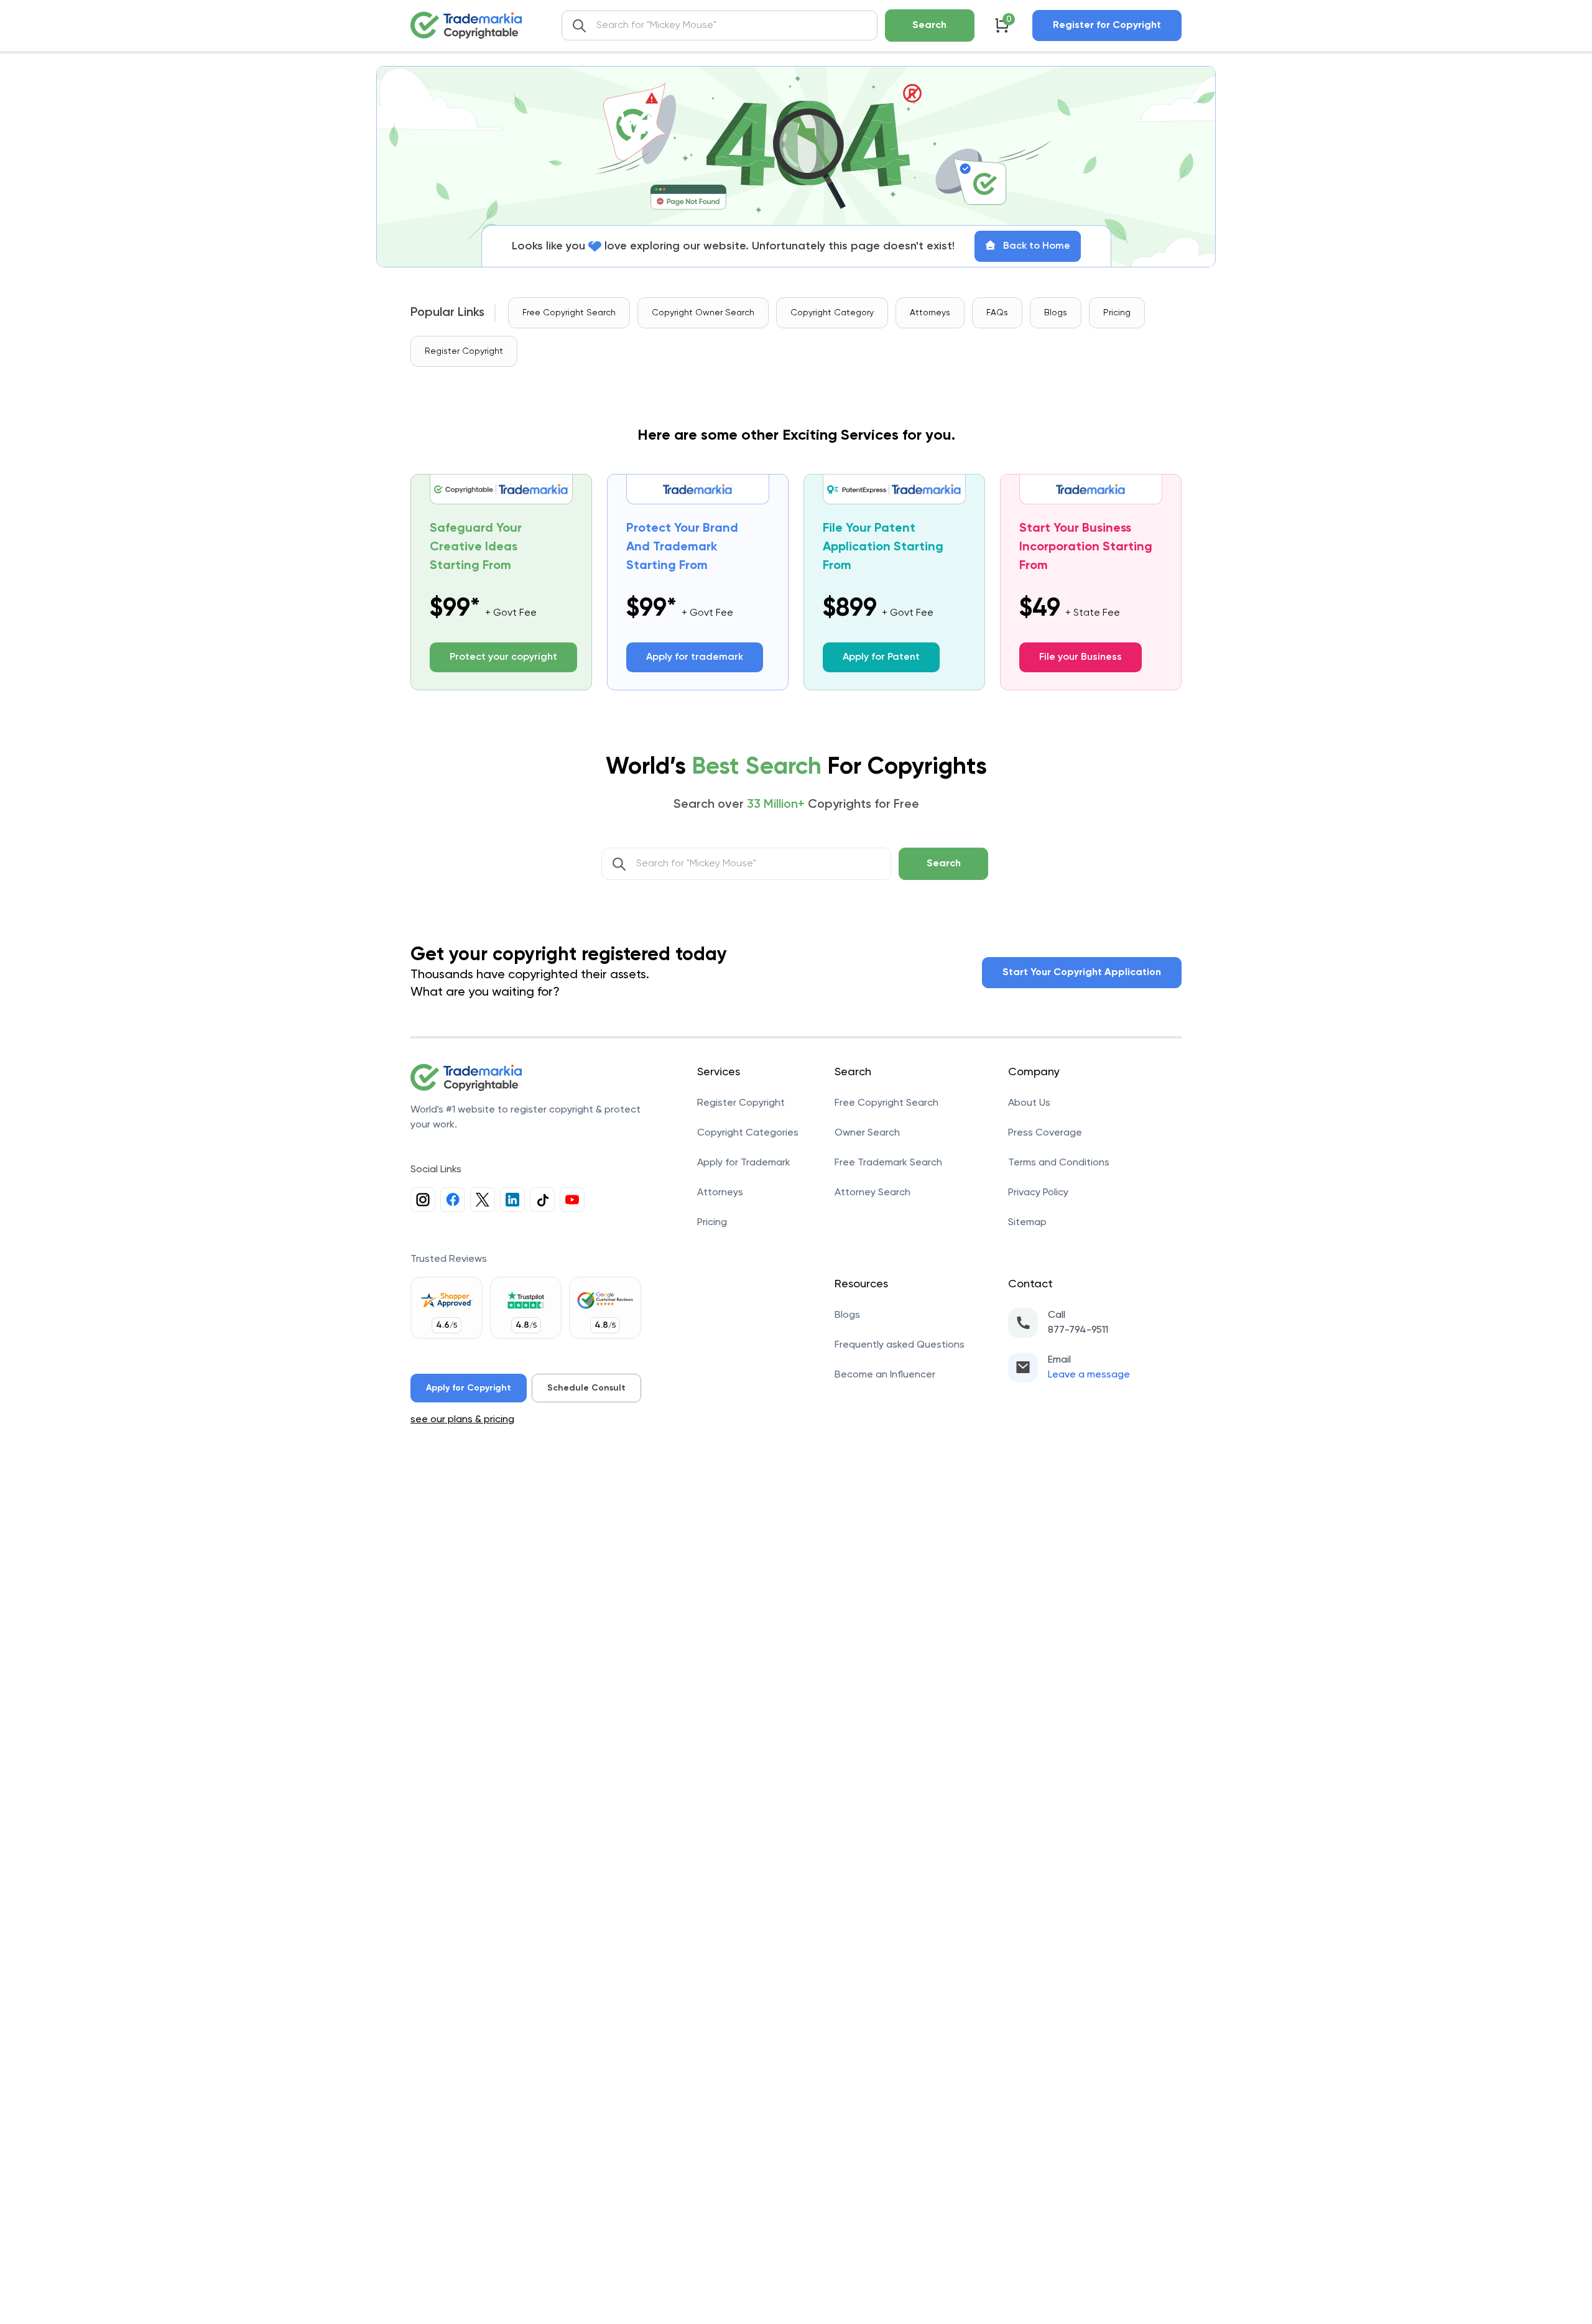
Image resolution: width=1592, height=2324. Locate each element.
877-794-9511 (1078, 1330)
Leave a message (1089, 1375)
